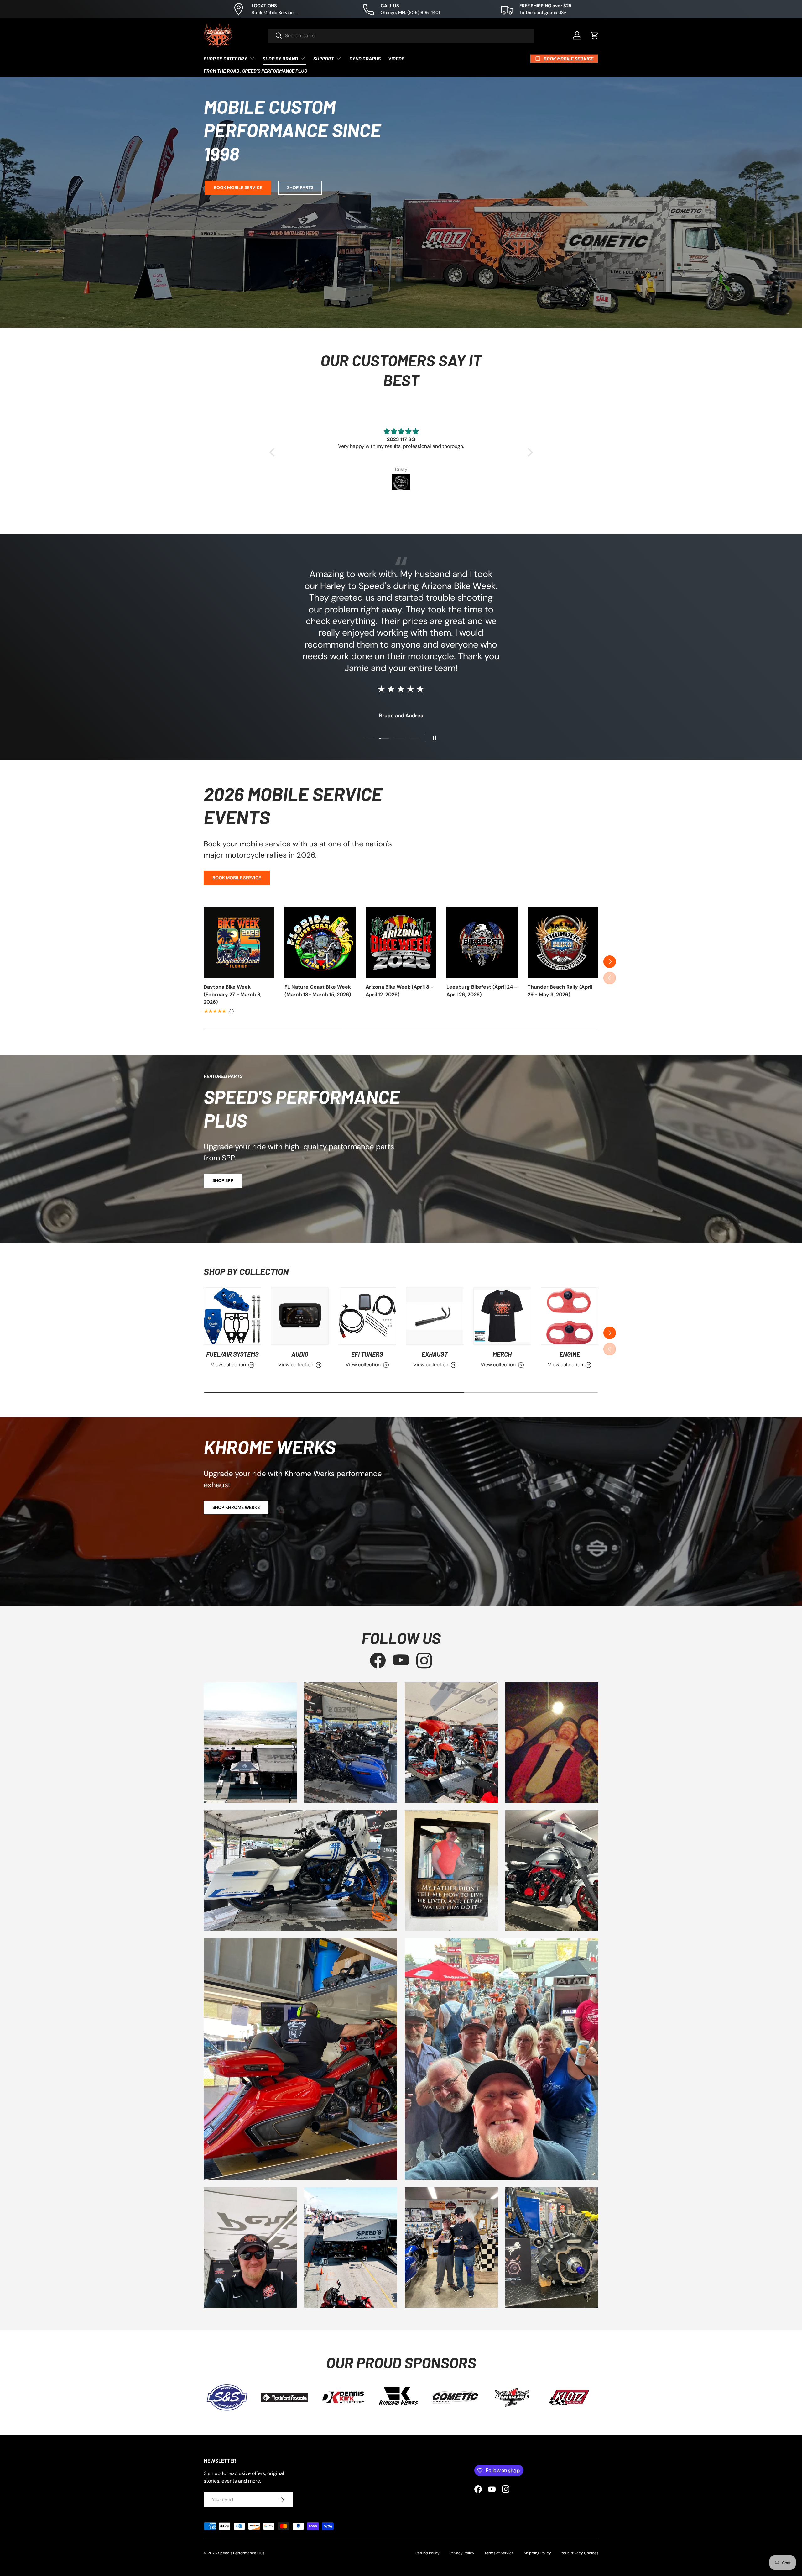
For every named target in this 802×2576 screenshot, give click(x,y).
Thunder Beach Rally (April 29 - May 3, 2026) (560, 991)
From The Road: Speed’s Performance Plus (255, 71)
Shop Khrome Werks (236, 1507)
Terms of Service (499, 2553)
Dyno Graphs (365, 58)
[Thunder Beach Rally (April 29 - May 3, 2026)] (563, 943)
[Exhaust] (435, 1316)
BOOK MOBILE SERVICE (237, 878)
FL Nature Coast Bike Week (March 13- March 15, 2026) (318, 991)
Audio (300, 1354)
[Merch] (502, 1316)
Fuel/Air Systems (232, 1354)
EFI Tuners (367, 1354)
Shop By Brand (280, 58)
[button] (595, 35)
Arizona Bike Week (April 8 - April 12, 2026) (399, 991)
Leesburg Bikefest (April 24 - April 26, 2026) (482, 991)
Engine (570, 1354)
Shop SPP (223, 1180)
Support (324, 58)
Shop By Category (225, 58)
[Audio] (300, 1316)
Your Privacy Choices (580, 2553)
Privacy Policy (462, 2553)
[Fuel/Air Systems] (232, 1316)
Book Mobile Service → (275, 13)
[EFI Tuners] (367, 1316)
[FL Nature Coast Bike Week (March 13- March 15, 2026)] (320, 943)
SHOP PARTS (300, 187)
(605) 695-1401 (424, 13)
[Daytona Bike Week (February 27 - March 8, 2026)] (239, 943)
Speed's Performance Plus (241, 2553)
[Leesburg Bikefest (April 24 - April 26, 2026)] (482, 943)
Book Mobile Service (238, 187)
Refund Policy (427, 2553)
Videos (396, 58)
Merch (502, 1354)
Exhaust (435, 1354)
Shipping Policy (537, 2553)
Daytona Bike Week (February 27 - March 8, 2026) (233, 994)
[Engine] (570, 1316)
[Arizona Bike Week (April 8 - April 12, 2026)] (401, 943)
